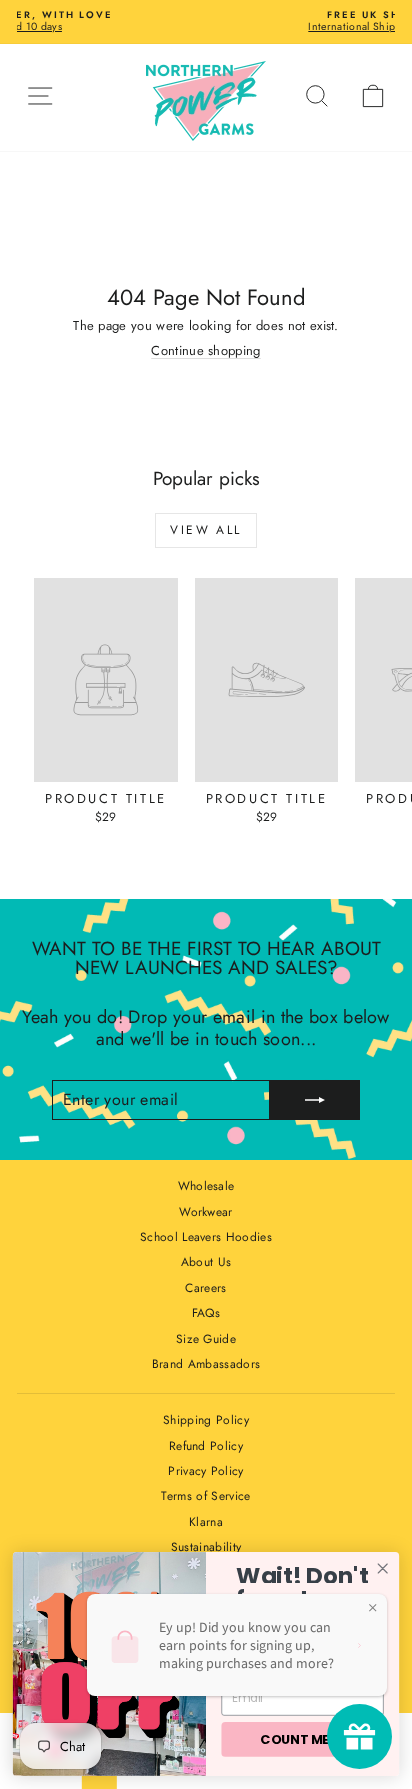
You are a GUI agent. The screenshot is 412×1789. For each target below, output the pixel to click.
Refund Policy (206, 1446)
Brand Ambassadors (206, 1364)
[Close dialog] (382, 1568)
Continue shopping (206, 350)
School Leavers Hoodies (206, 1237)
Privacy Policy (206, 1471)
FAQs (206, 1313)
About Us (206, 1262)
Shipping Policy (206, 1420)
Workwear (206, 1212)
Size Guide (206, 1339)
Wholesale (206, 1186)
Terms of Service (205, 1496)
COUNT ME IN (302, 1739)
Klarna (206, 1522)
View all (205, 530)
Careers (205, 1288)
